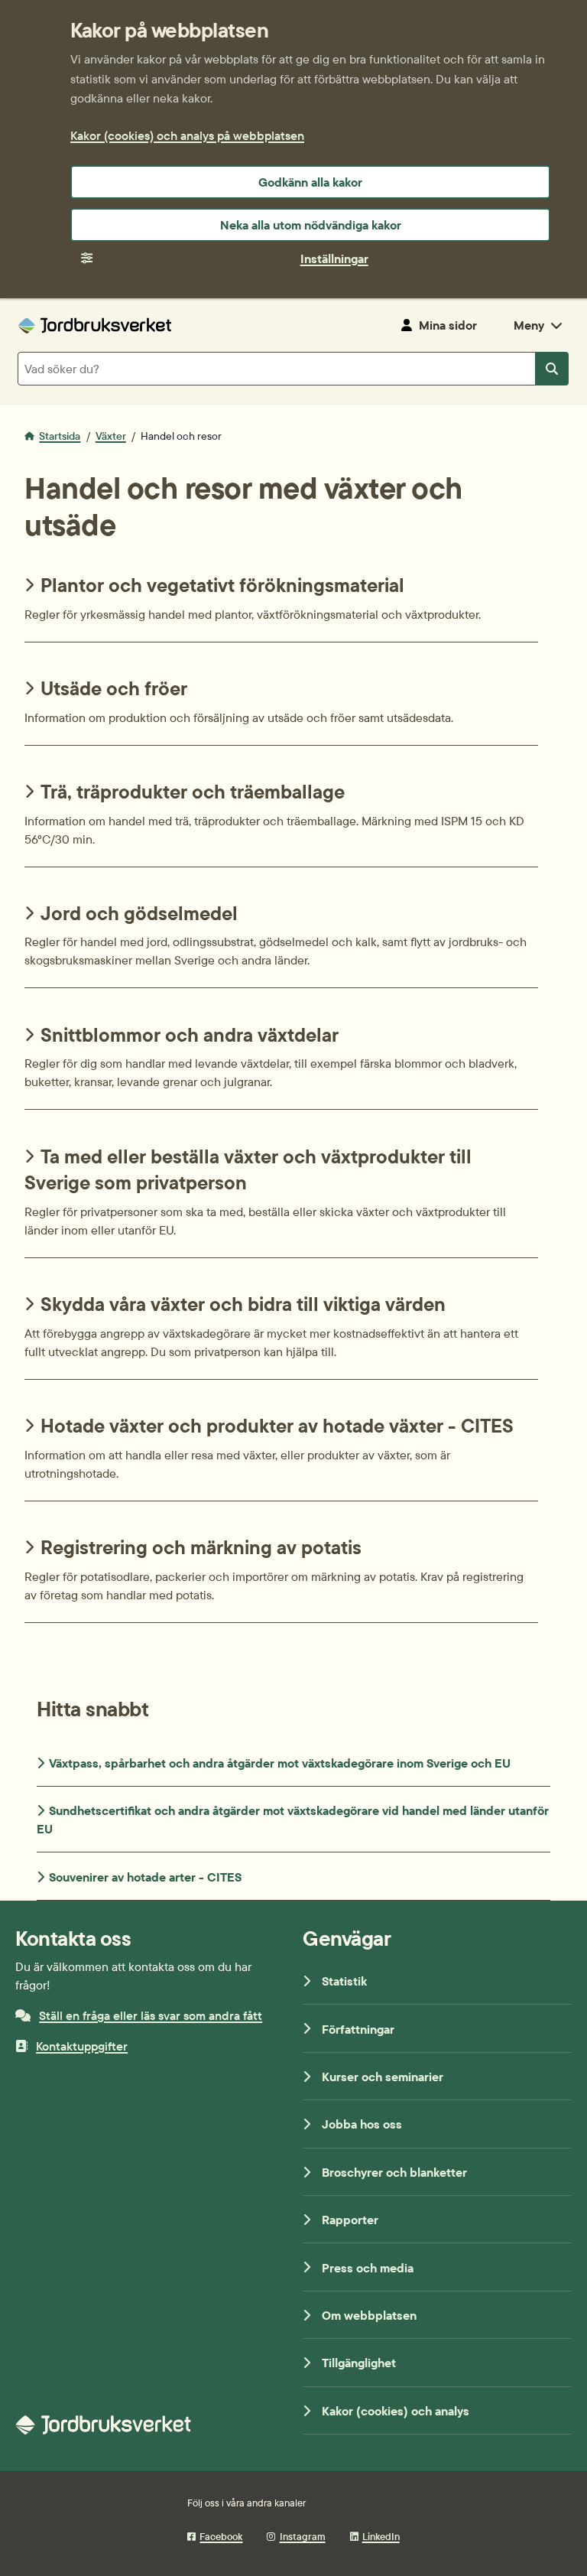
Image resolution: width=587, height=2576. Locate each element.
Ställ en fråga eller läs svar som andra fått (151, 2015)
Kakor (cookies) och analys (396, 2411)
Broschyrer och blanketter (394, 2172)
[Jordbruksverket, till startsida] (95, 325)
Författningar (358, 2029)
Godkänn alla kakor (310, 182)
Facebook (221, 2536)
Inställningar (334, 259)
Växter (111, 436)
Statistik (344, 1981)
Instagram (302, 2536)
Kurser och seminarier (383, 2077)
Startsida (60, 436)
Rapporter (350, 2220)
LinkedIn (381, 2536)
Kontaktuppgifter (82, 2046)
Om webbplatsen (369, 2315)
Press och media (368, 2268)
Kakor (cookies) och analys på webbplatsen (187, 135)
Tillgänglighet (359, 2363)
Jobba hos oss (362, 2124)
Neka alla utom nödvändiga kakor (311, 225)
